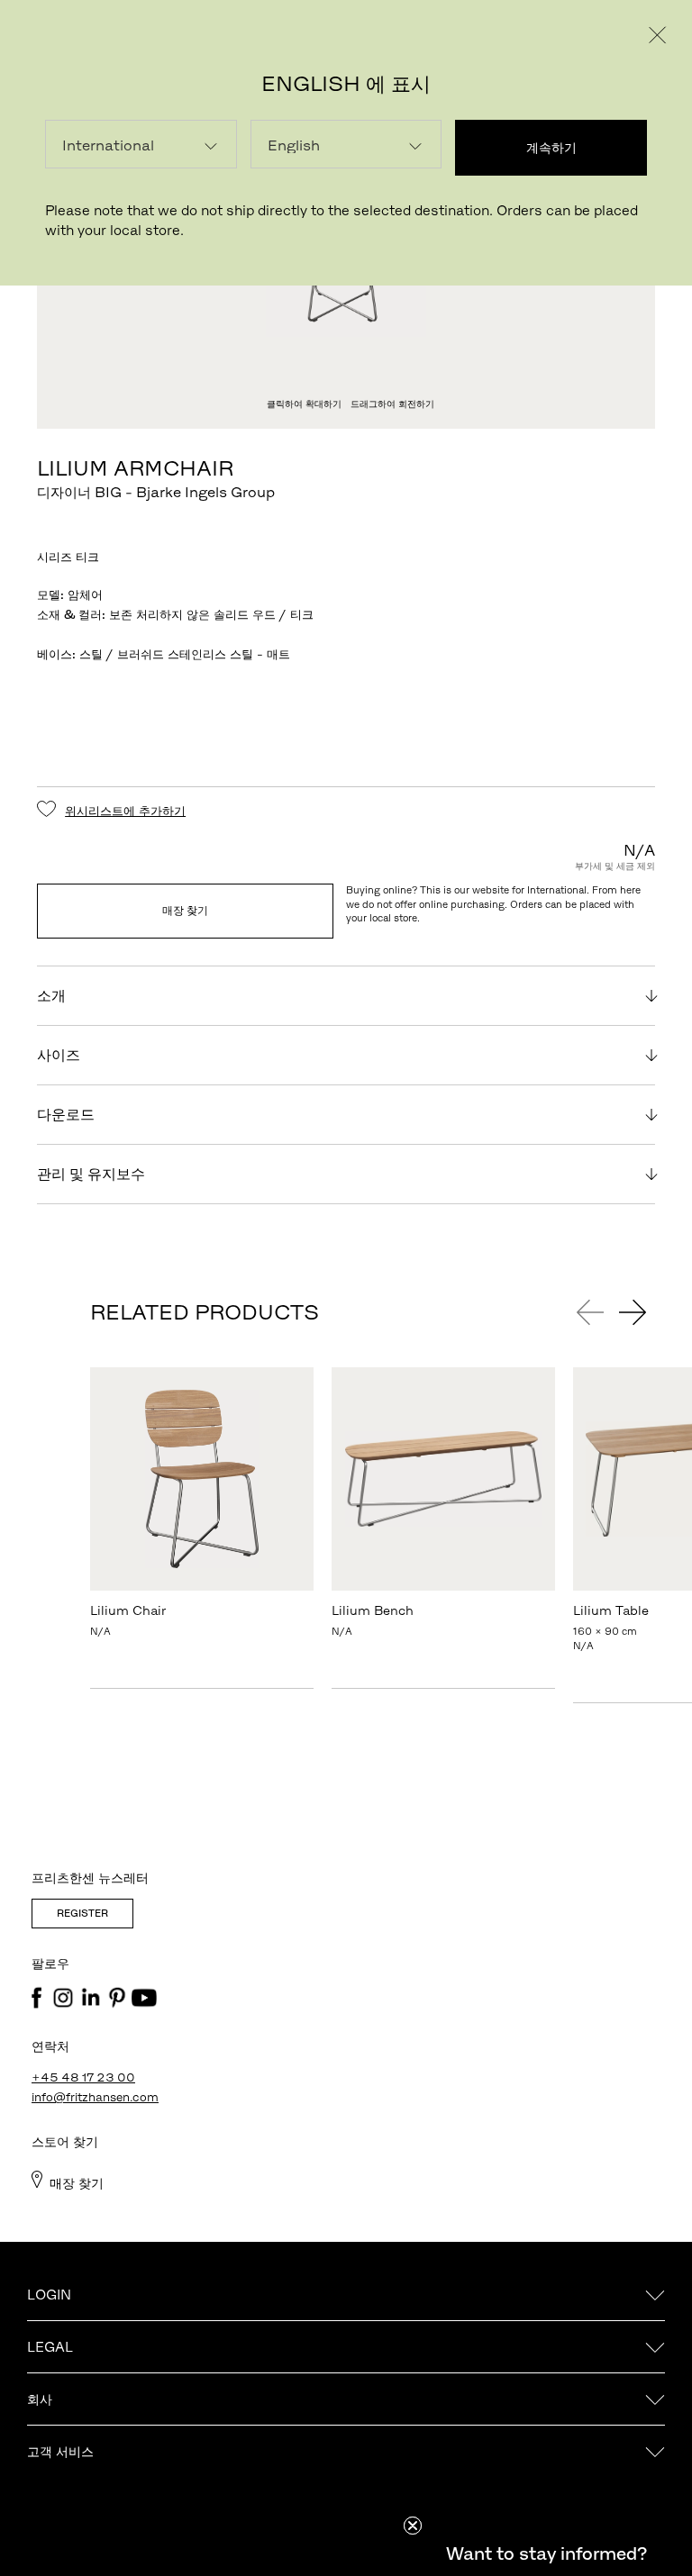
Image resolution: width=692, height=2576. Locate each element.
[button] (546, 2553)
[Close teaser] (413, 2526)
